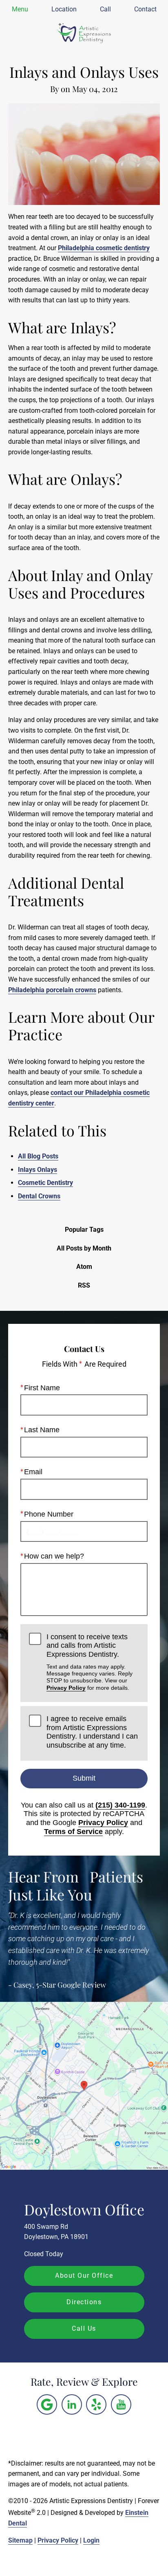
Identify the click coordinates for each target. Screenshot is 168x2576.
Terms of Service (73, 1832)
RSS (84, 1285)
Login (91, 2540)
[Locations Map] (84, 2086)
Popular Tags (84, 1230)
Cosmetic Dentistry (45, 1183)
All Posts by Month (84, 1248)
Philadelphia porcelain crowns (52, 990)
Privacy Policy (66, 1688)
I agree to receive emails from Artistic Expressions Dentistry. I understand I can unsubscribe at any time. (92, 1732)
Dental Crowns (39, 1196)
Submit (84, 1778)
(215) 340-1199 (120, 1805)
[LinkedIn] (72, 2404)
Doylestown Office (84, 2209)
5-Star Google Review (71, 1985)
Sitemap (20, 2540)
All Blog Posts (38, 1156)
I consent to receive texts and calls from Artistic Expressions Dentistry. (90, 1662)
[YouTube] (121, 2404)
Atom (84, 1267)
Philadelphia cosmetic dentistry (104, 248)
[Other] (47, 2404)
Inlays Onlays (38, 1170)
